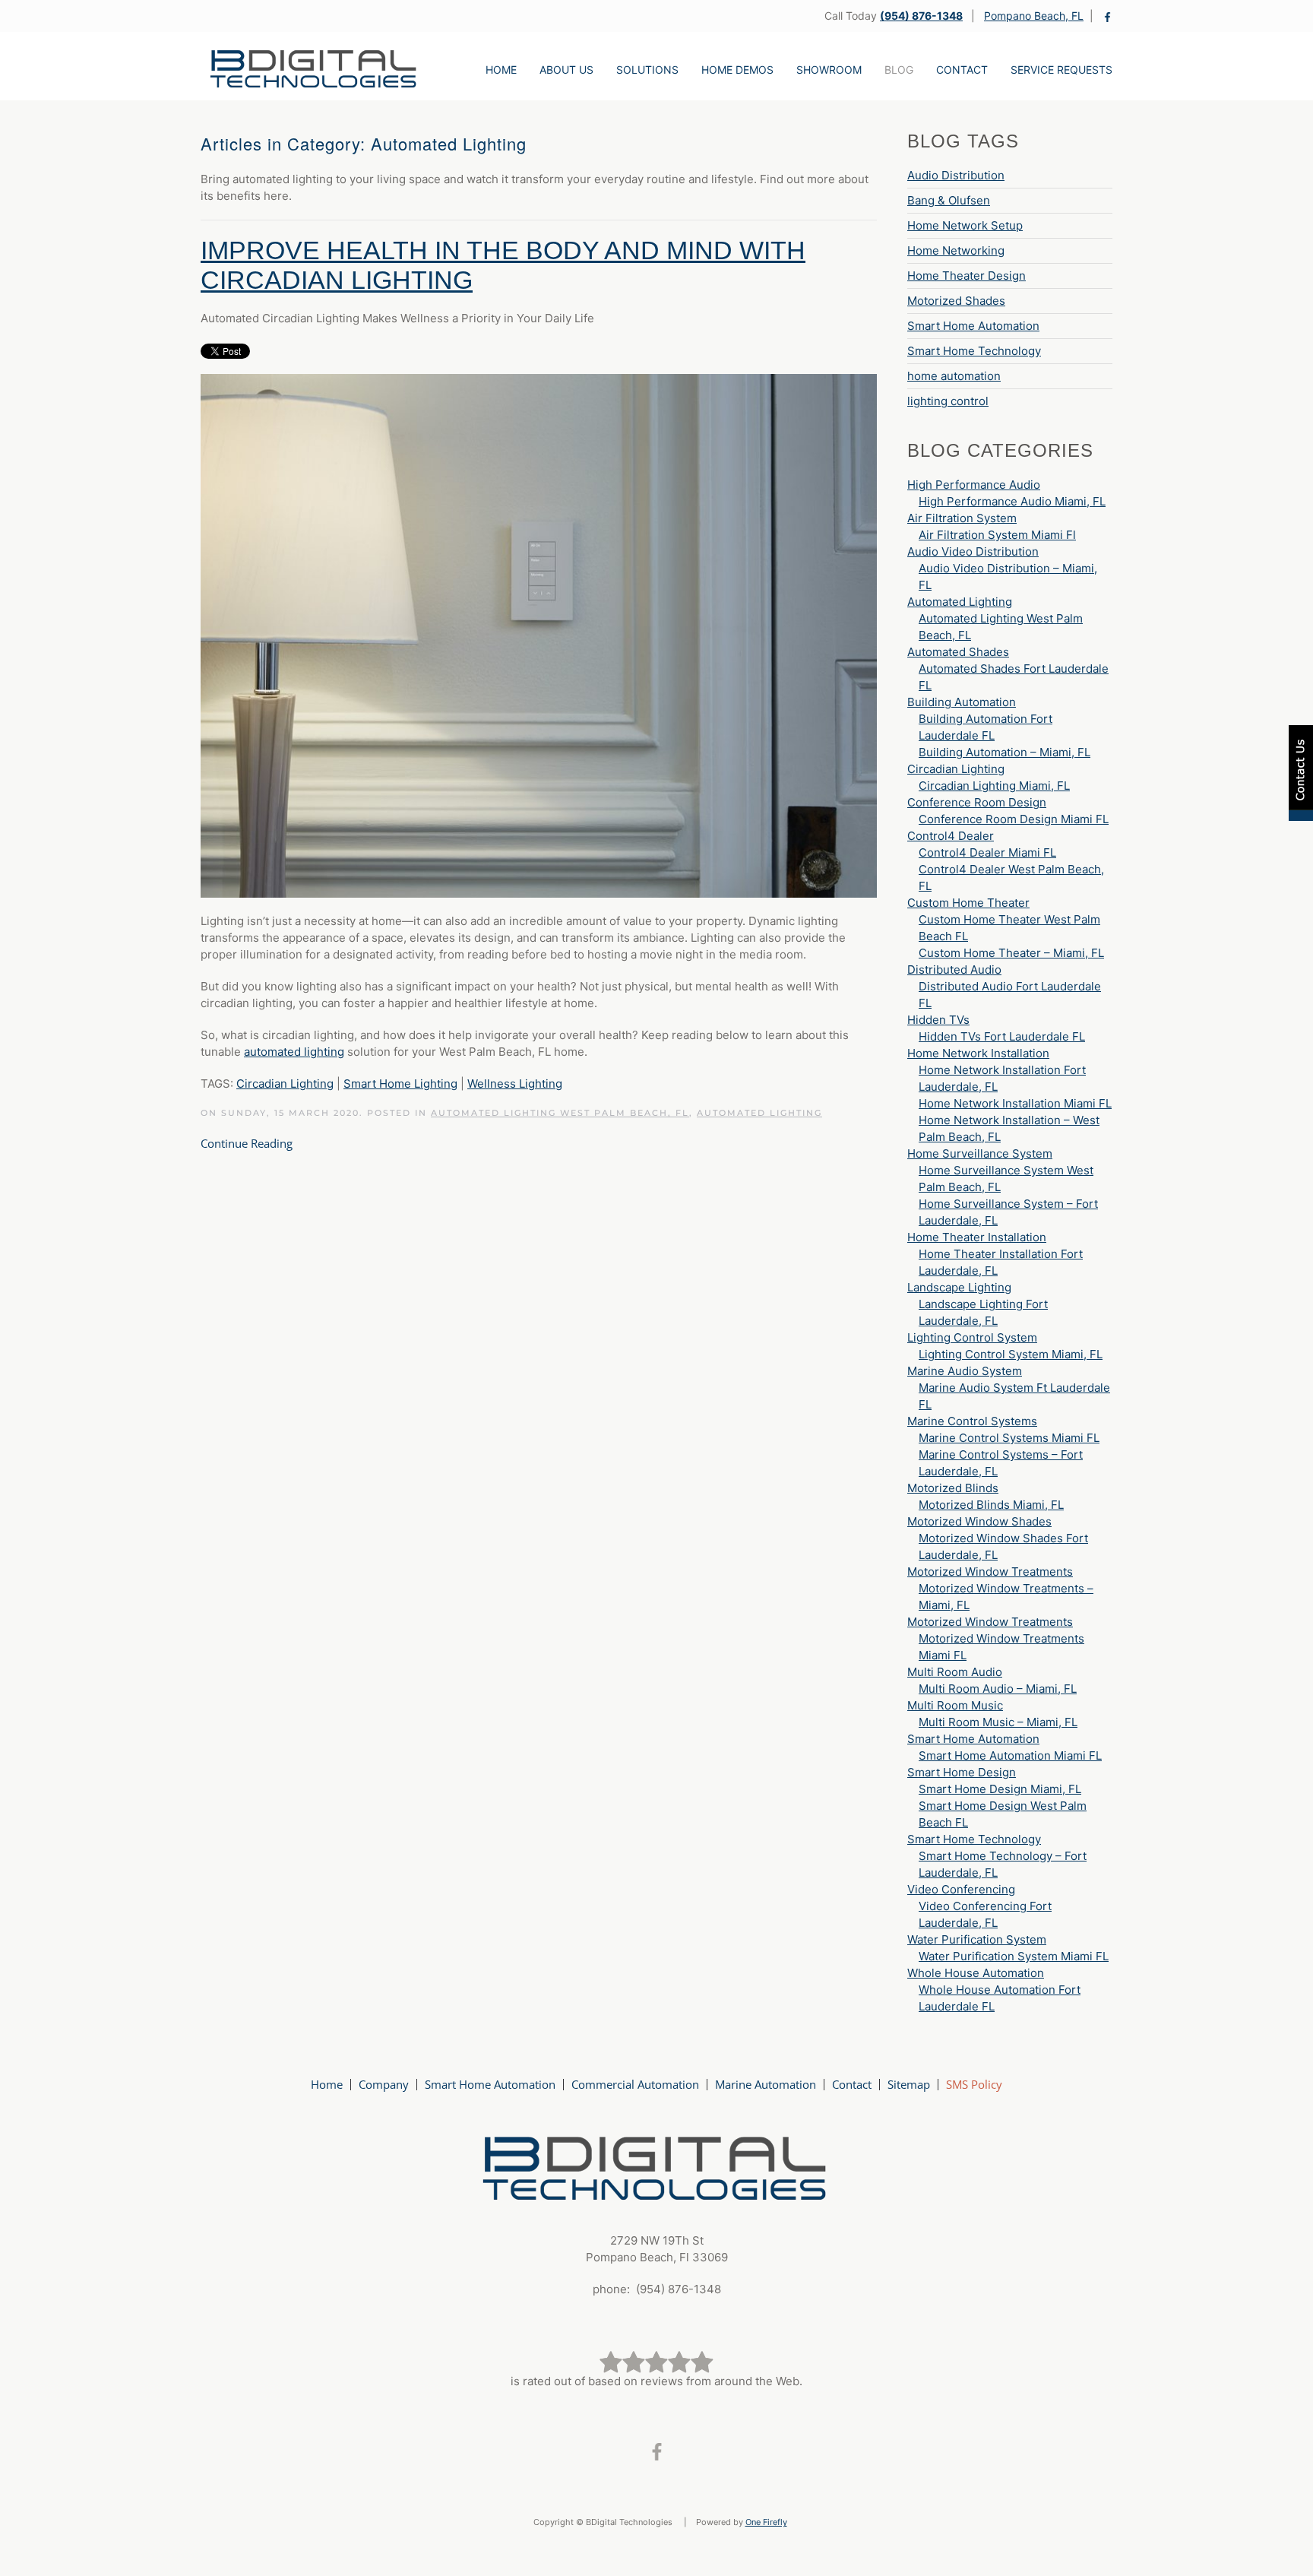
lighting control (948, 401)
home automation (954, 376)
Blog (899, 70)
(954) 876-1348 (921, 16)
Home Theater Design (967, 276)
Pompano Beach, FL (1034, 16)
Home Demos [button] (737, 70)
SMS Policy (974, 2084)
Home (501, 70)
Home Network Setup (965, 225)
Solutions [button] (647, 70)
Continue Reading (247, 1143)
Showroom (829, 70)
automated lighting (294, 1052)
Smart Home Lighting (400, 1084)
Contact (962, 70)
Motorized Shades (956, 301)
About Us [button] (566, 70)
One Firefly (766, 2522)
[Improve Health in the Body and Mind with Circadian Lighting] (539, 635)
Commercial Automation (635, 2084)
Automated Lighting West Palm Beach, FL (560, 1113)
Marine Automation (766, 2084)
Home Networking (956, 250)
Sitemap (909, 2084)
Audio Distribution (956, 175)
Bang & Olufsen (949, 200)
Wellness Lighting (515, 1084)
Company (384, 2084)
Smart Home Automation (973, 326)
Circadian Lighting (285, 1084)
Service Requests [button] (1061, 70)
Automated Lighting (759, 1113)
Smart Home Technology (974, 351)
